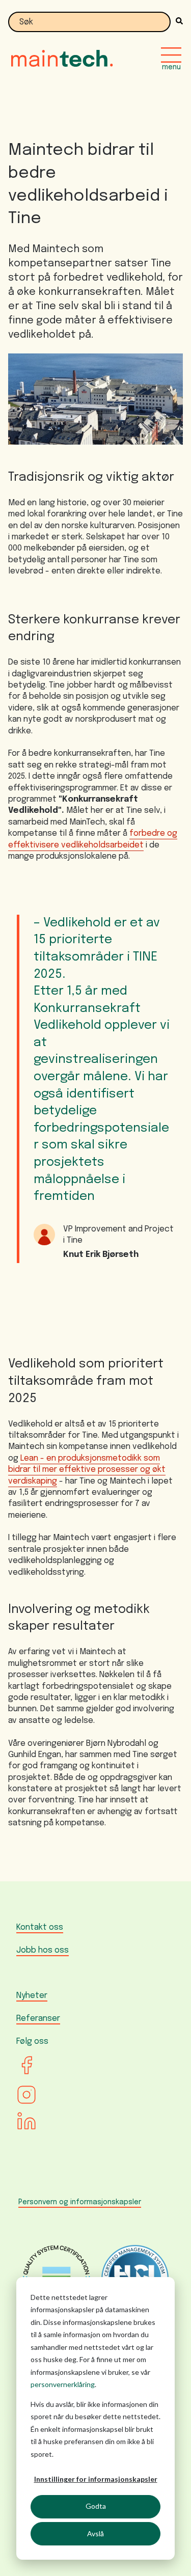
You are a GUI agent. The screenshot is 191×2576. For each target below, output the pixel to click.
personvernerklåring (63, 2384)
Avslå (95, 2533)
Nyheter (32, 1996)
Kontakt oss (40, 1927)
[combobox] (89, 22)
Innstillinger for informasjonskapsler (96, 2479)
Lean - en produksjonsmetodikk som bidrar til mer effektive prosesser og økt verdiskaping (87, 1470)
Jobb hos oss (43, 1950)
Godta (96, 2506)
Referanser (38, 2019)
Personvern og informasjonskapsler (80, 2202)
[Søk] (177, 22)
